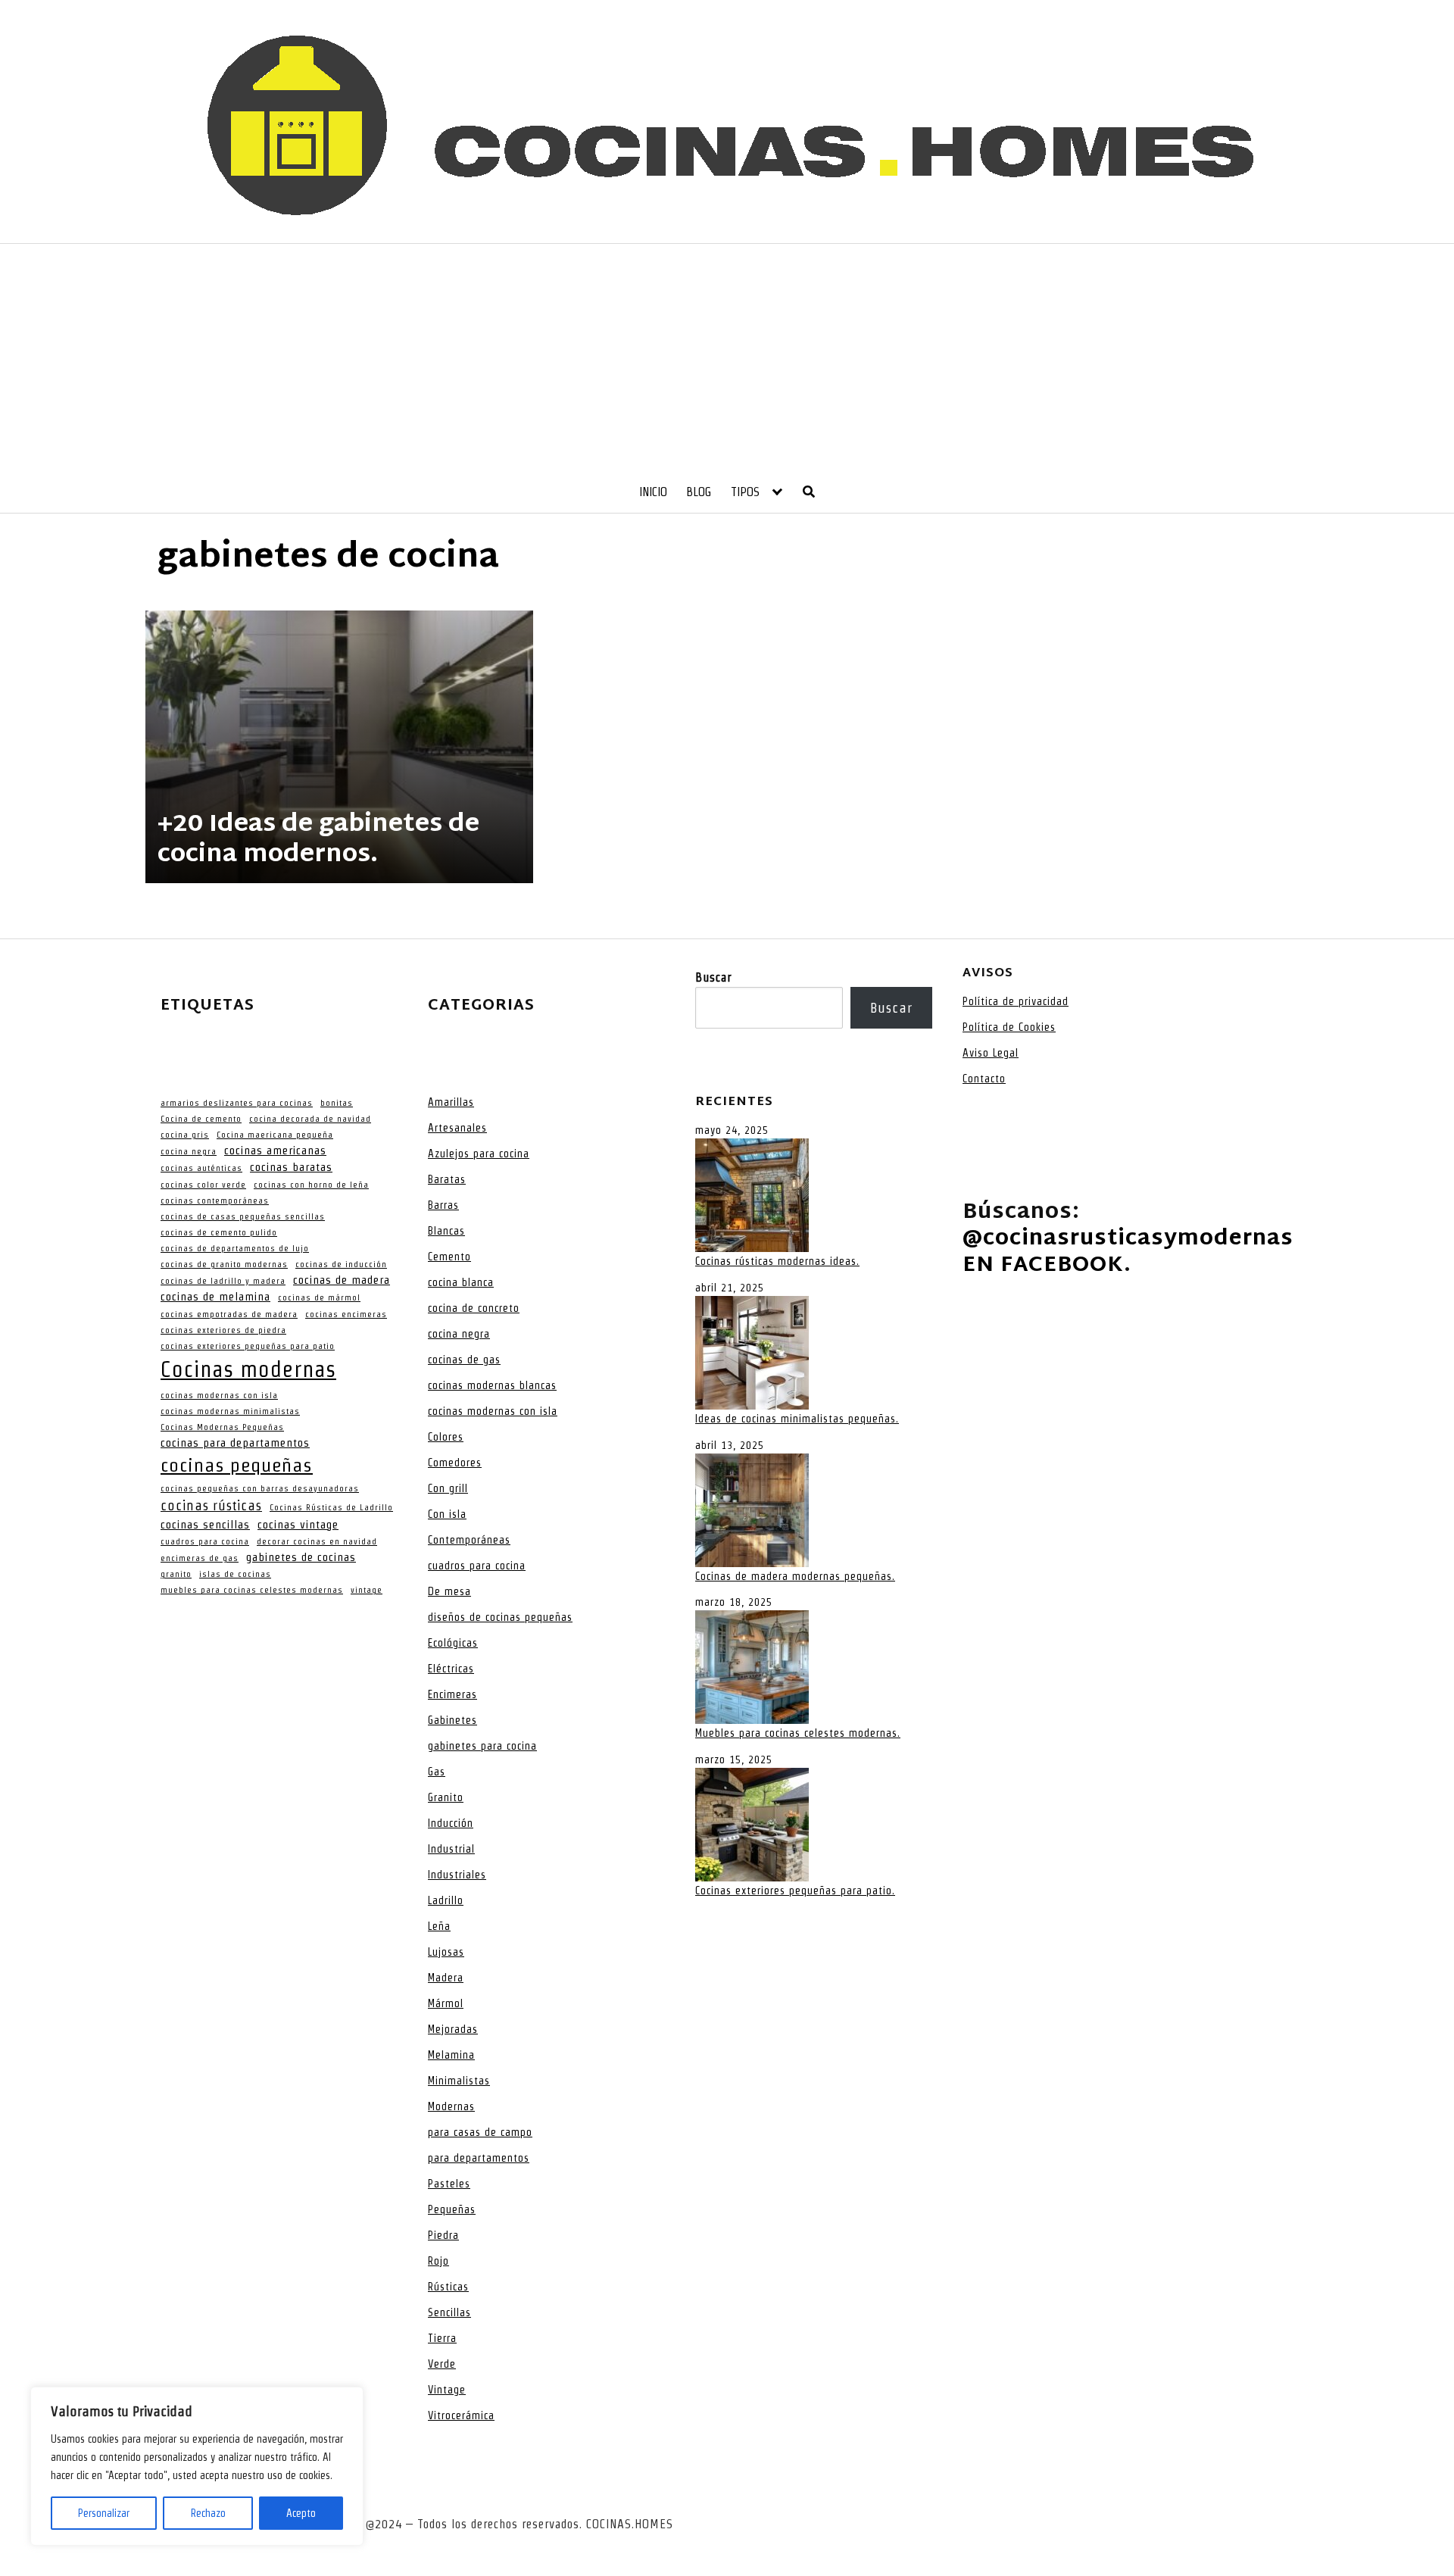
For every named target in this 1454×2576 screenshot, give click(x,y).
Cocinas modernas (248, 1369)
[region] (197, 2466)
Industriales (457, 1875)
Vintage (447, 2390)
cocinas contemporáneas (215, 1201)
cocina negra (189, 1151)
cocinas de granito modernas (224, 1264)
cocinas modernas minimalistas (230, 1411)
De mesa (449, 1591)
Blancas (446, 1231)
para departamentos (479, 2158)
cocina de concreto (474, 1308)
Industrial (451, 1849)
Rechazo (208, 2513)
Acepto (301, 2513)
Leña (439, 1926)
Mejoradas (453, 2029)
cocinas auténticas (201, 1168)
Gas (437, 1772)
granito (176, 1574)
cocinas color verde (203, 1185)
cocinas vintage (298, 1525)
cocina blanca (461, 1282)
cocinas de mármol (319, 1297)
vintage (367, 1590)
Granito (446, 1797)
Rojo (438, 2261)
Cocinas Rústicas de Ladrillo (331, 1507)
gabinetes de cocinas (301, 1557)
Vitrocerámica (461, 2415)
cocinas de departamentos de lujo (235, 1248)
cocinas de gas (464, 1360)
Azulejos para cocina (479, 1154)
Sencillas (449, 2312)
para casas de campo (480, 2132)
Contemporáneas (469, 1540)
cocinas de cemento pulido (219, 1232)
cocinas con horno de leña (311, 1185)
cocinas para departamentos (235, 1443)
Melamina (451, 2055)
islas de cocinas (235, 1574)
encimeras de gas (200, 1558)
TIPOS (745, 492)
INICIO (653, 492)
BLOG (699, 492)
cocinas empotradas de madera (229, 1314)
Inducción (451, 1823)
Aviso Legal (991, 1053)
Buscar (713, 977)
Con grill (448, 1488)
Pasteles (449, 2184)
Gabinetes (452, 1720)
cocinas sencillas (205, 1525)
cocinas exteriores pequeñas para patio (248, 1346)
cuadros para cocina (205, 1541)
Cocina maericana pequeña (275, 1135)
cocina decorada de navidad (310, 1119)
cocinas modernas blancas (492, 1385)
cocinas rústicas (211, 1505)
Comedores (455, 1463)
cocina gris (185, 1135)
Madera (446, 1978)
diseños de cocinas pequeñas (500, 1617)
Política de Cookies (1009, 1027)
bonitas (337, 1103)
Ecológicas (453, 1643)
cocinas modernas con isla (219, 1395)
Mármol (446, 2003)
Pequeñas (452, 2209)
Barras (443, 1205)
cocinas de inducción (341, 1264)
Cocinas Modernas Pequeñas (222, 1427)
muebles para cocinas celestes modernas (252, 1590)
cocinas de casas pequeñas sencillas (243, 1216)
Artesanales (457, 1128)
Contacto (984, 1079)
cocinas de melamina (215, 1297)
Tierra (442, 2338)
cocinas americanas (275, 1151)
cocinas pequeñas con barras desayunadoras (260, 1488)
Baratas (447, 1179)
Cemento (449, 1257)
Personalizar (104, 2513)
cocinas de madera (342, 1280)
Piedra (443, 2235)
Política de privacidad (1016, 1001)
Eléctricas (451, 1669)
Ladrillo (446, 1900)
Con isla (447, 1514)
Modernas (451, 2106)
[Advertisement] (727, 358)
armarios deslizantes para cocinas (237, 1103)
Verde (442, 2364)
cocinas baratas (291, 1167)
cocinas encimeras (346, 1314)
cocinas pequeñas (237, 1465)
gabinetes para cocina (482, 1746)
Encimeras (452, 1694)
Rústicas (448, 2287)
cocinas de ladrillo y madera (223, 1281)
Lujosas (446, 1952)
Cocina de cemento (201, 1119)
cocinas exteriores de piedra (223, 1330)
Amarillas (451, 1102)
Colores (446, 1437)
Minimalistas (459, 2081)
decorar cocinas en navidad (317, 1541)
